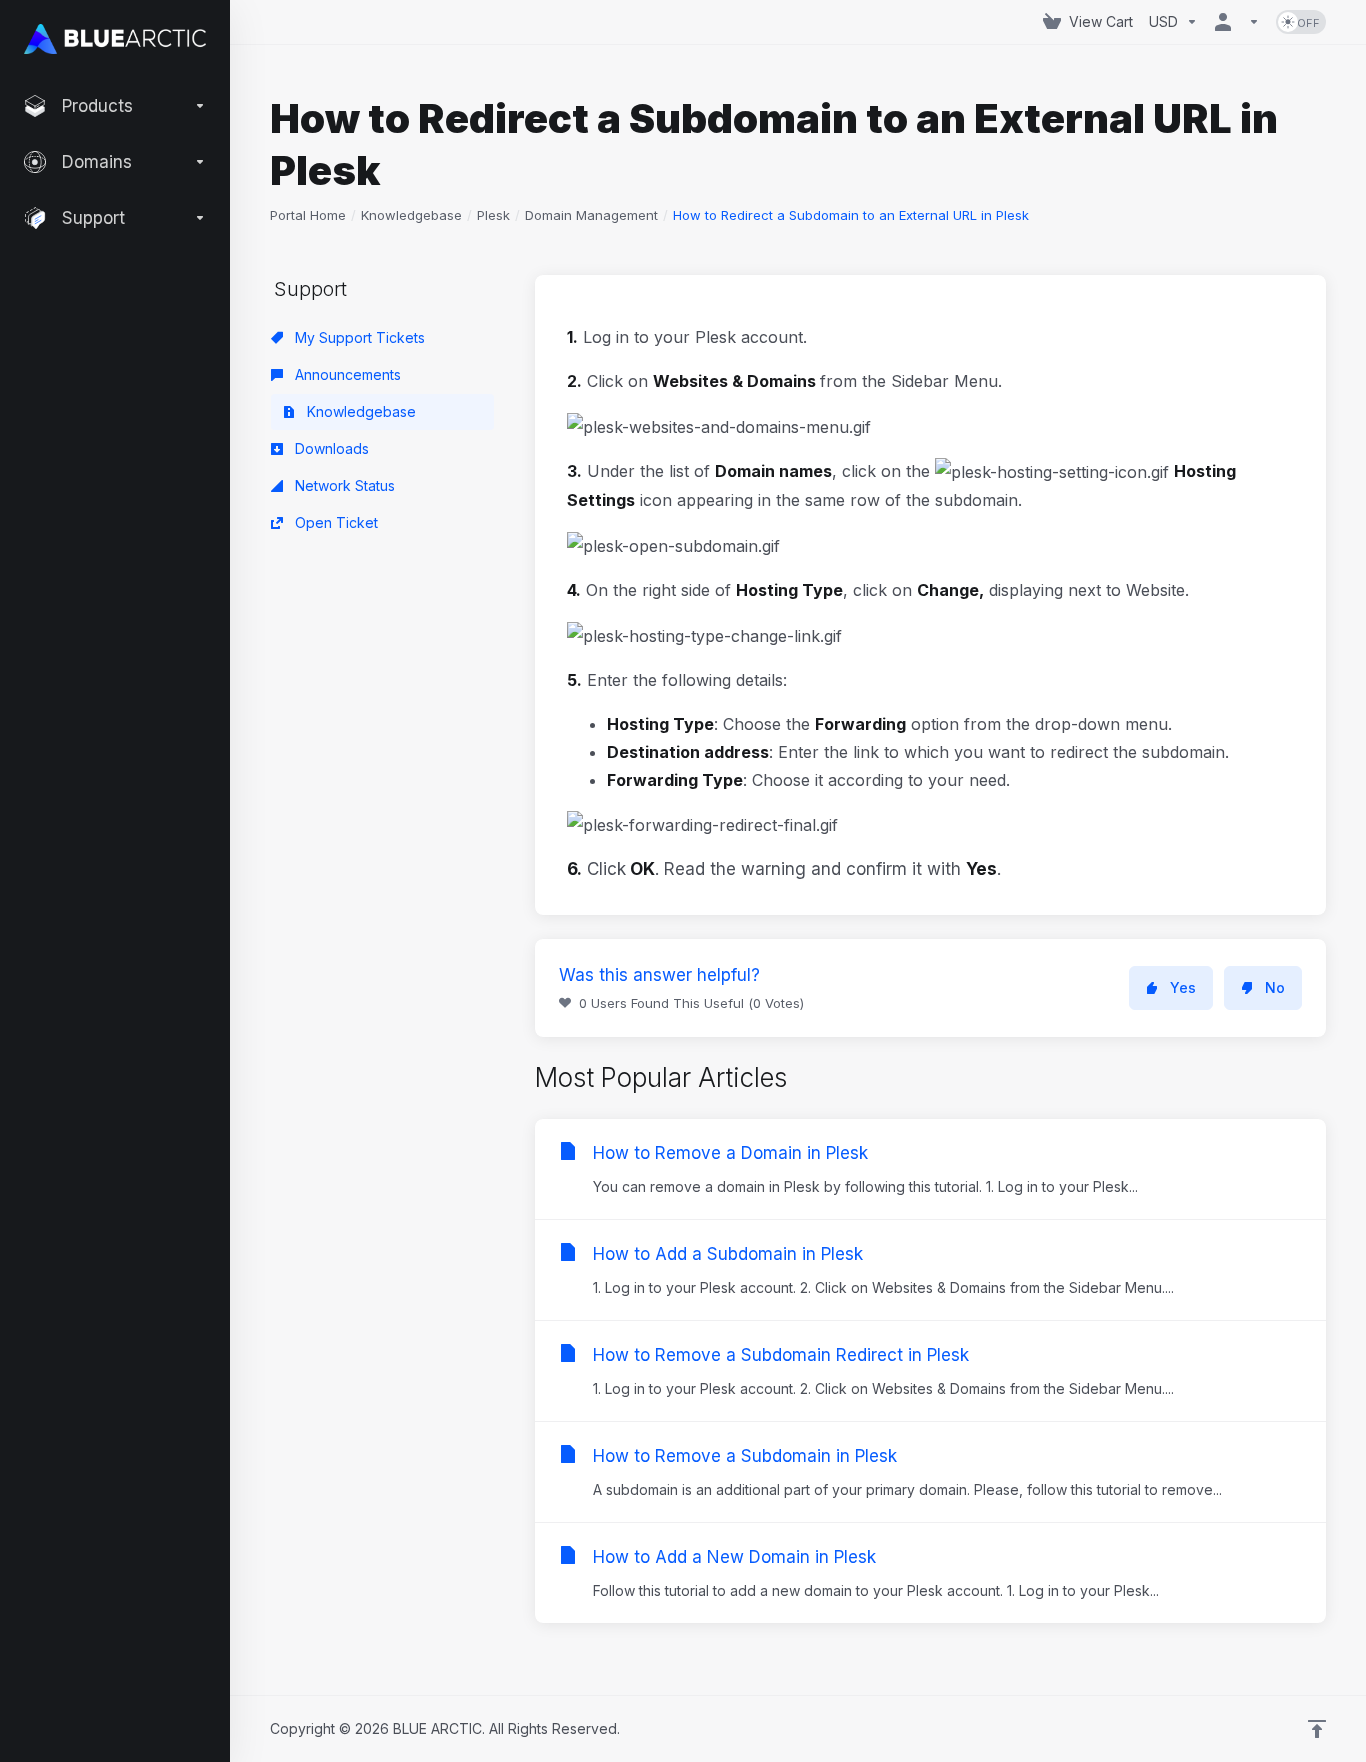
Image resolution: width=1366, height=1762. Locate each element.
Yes (1183, 987)
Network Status (343, 485)
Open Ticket (334, 522)
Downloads (330, 448)
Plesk (493, 215)
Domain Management (591, 215)
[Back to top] (1317, 1729)
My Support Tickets (358, 337)
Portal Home (308, 215)
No (1275, 987)
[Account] (1237, 22)
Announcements (346, 374)
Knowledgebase (411, 215)
